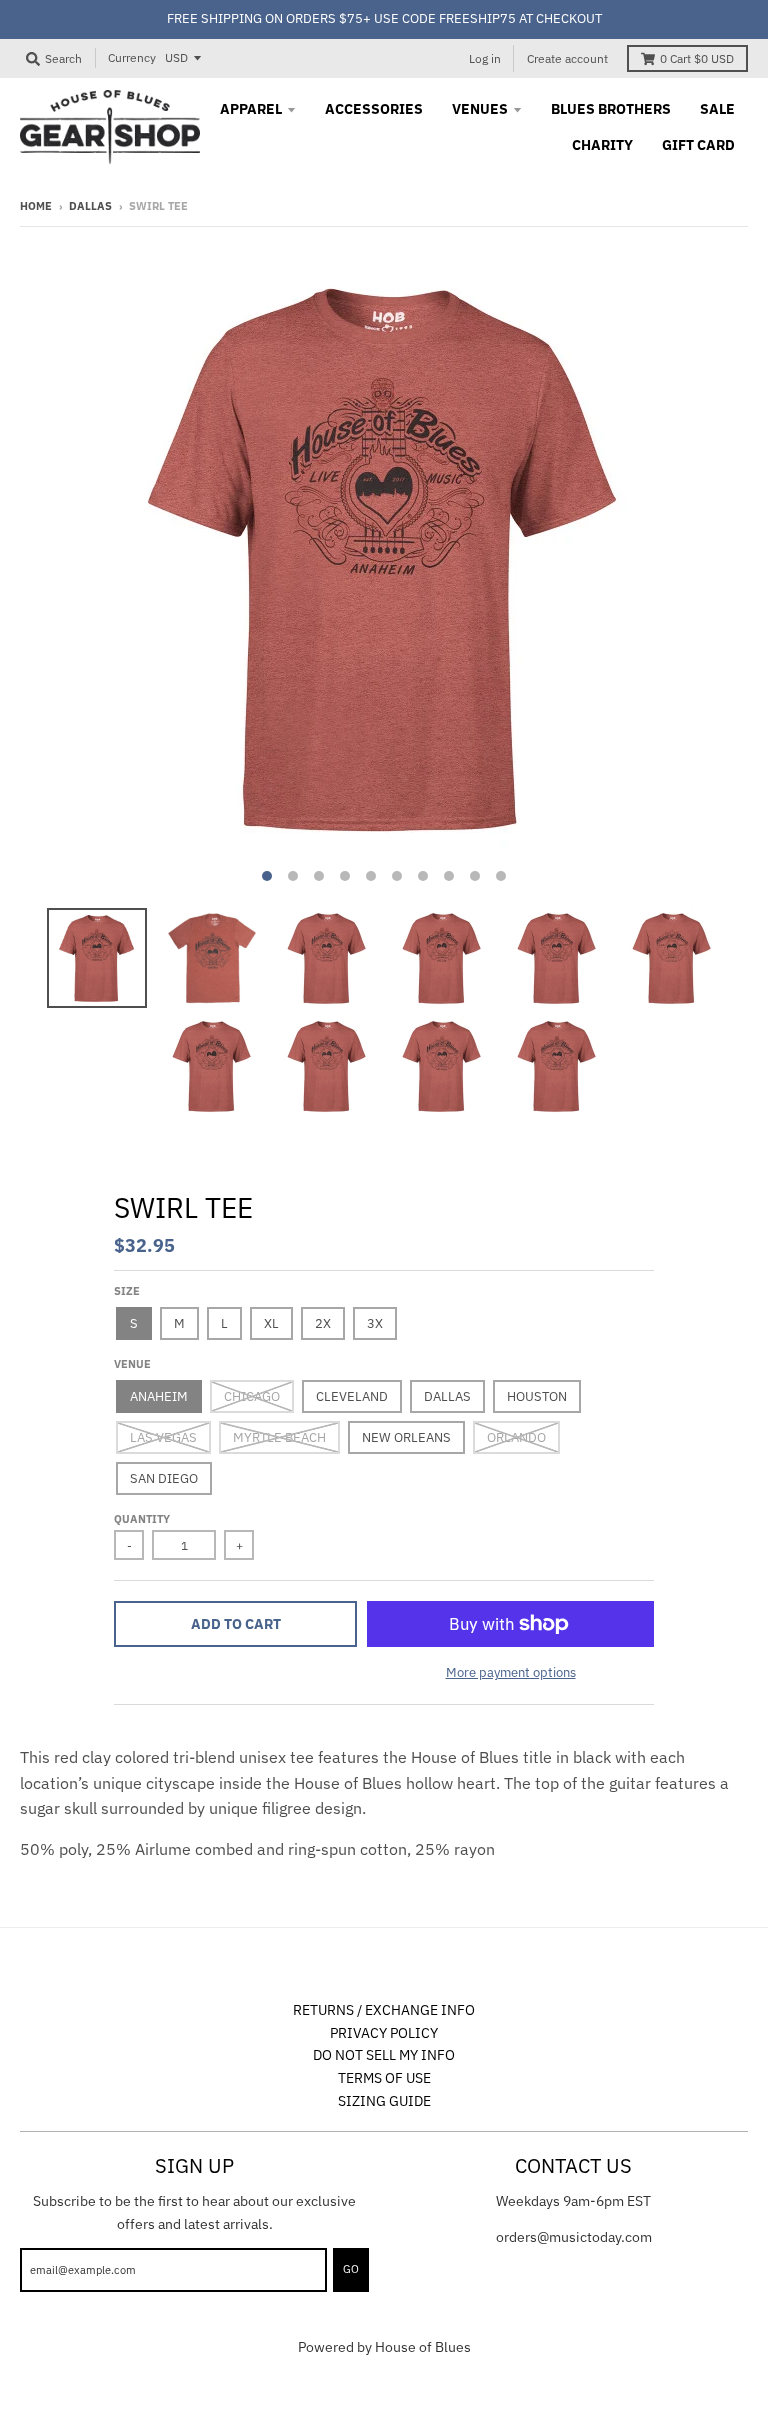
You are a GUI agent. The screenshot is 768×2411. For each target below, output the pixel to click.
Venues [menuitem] (480, 109)
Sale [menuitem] (717, 109)
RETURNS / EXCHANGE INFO (384, 2010)
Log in (485, 58)
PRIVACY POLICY (384, 2033)
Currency (132, 57)
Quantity (142, 1519)
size (127, 1291)
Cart (697, 58)
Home (36, 206)
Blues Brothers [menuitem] (611, 109)
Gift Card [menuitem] (698, 145)
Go (351, 2269)
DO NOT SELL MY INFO (384, 2055)
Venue (132, 1364)
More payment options (511, 1672)
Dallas (90, 206)
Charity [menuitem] (602, 145)
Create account (567, 58)
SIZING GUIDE (384, 2101)
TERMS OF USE (384, 2078)
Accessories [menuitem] (374, 109)
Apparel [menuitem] (251, 109)
